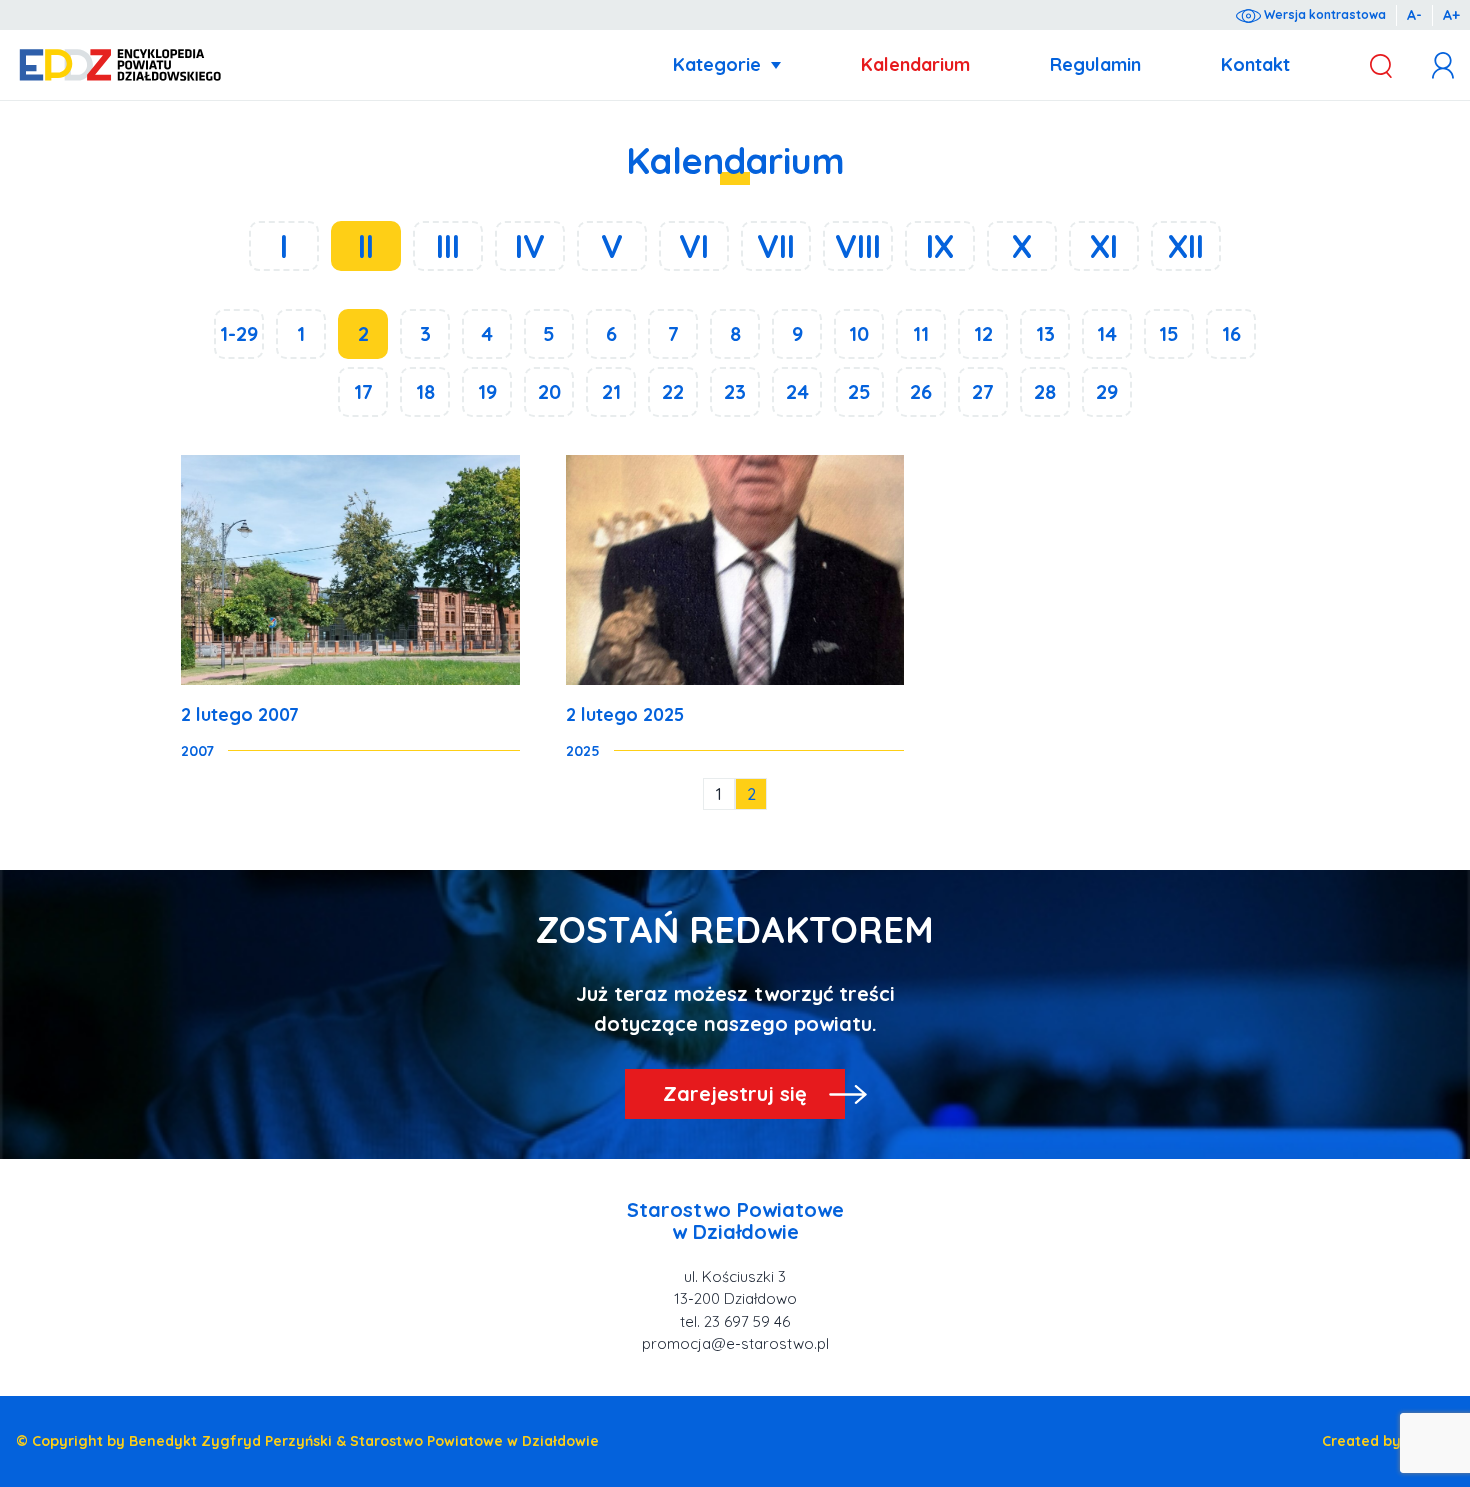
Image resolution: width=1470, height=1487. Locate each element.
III (448, 246)
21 (611, 391)
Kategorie (717, 64)
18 (425, 391)
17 (363, 391)
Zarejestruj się (735, 1093)
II (366, 246)
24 (797, 391)
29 (1107, 391)
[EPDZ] (120, 65)
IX (940, 246)
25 (859, 391)
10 (859, 333)
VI (694, 246)
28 (1045, 391)
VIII (858, 246)
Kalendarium (915, 64)
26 (921, 391)
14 (1107, 333)
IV (530, 246)
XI (1104, 246)
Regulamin (1095, 64)
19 (487, 391)
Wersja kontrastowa (1323, 14)
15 (1169, 333)
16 (1231, 333)
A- (1414, 15)
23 (735, 391)
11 (921, 333)
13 (1045, 333)
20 (549, 391)
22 (673, 391)
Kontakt (1255, 64)
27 (983, 391)
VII (776, 246)
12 (983, 333)
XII (1186, 246)
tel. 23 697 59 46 (735, 1321)
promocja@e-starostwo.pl (735, 1343)
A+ (1451, 15)
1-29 (239, 333)
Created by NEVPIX (1388, 1441)
